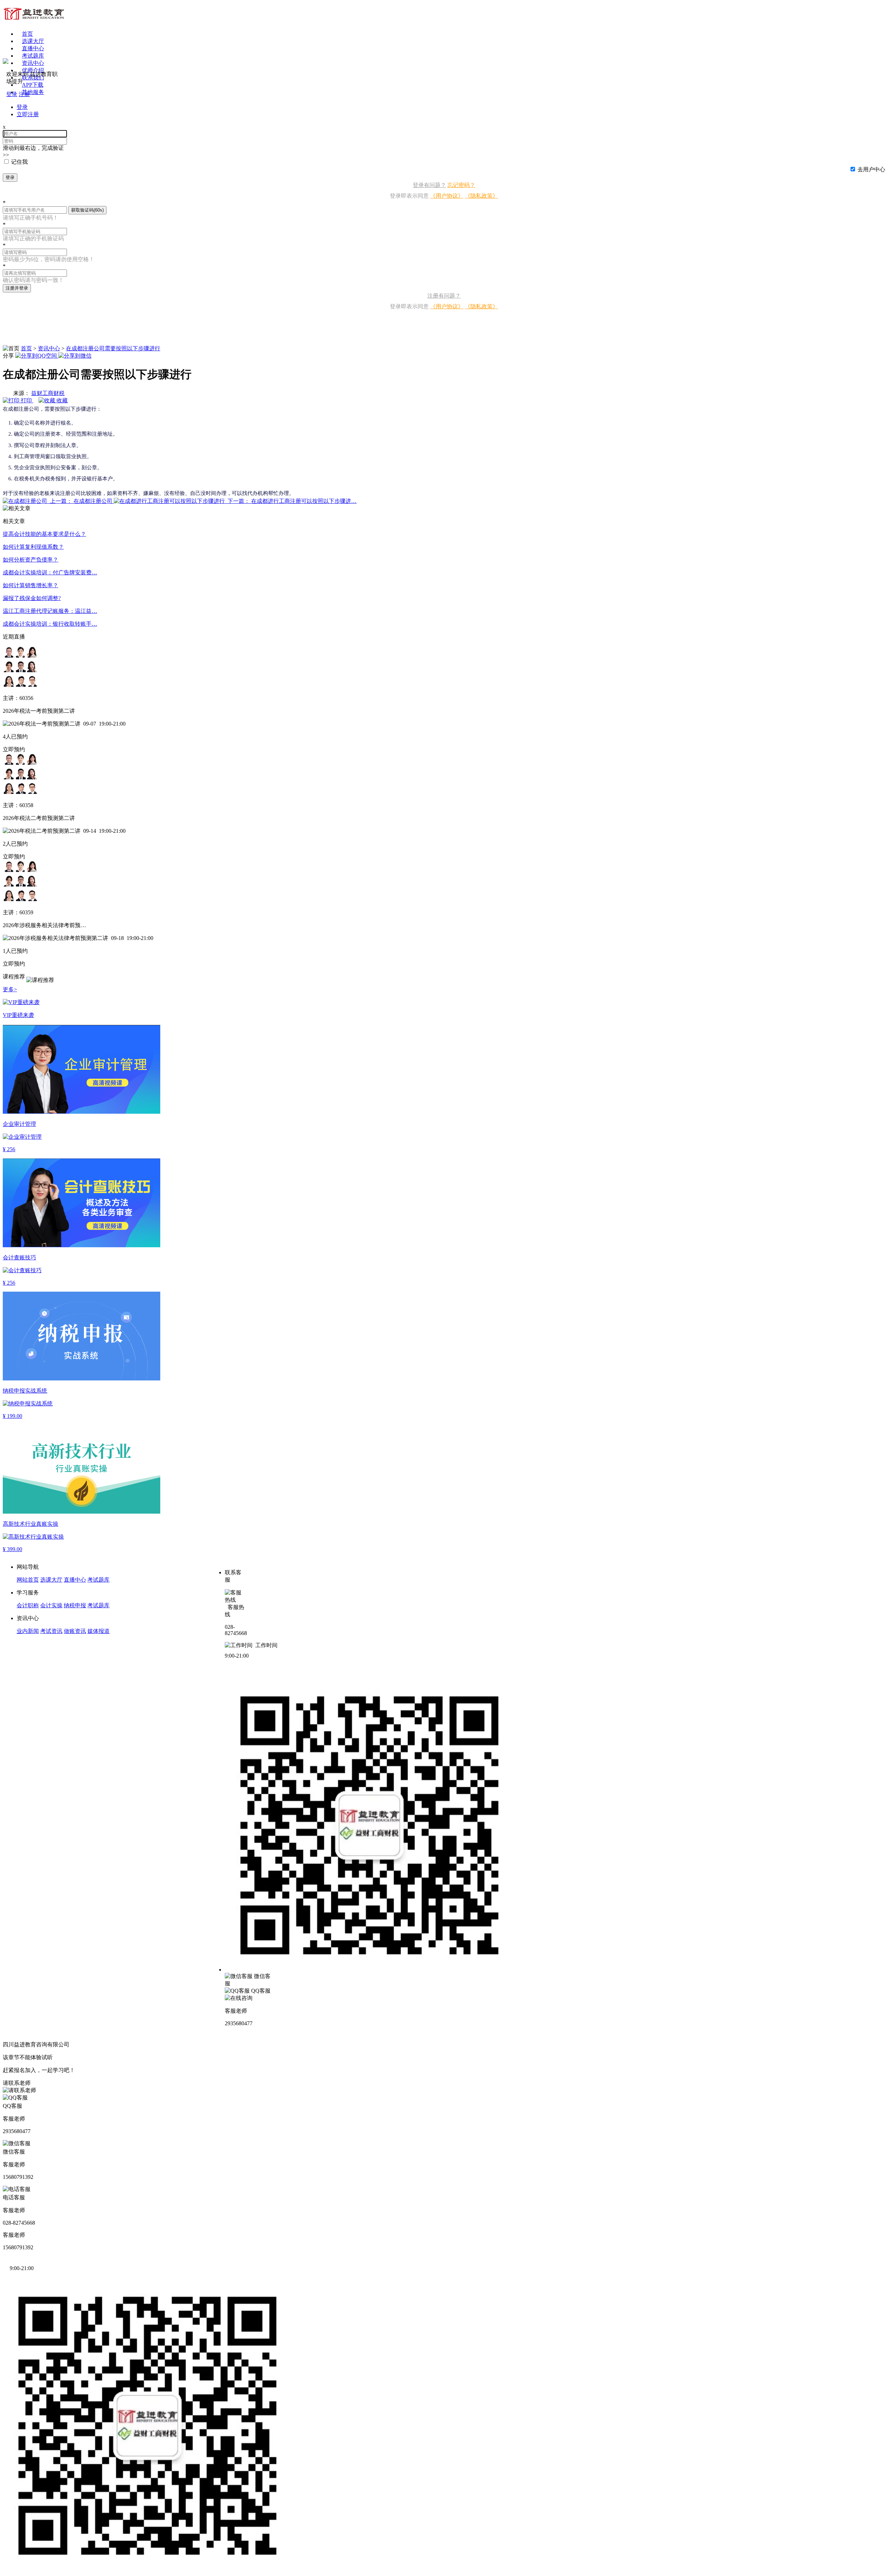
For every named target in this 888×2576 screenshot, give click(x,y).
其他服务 (33, 92)
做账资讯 (75, 1631)
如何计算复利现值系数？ (33, 547)
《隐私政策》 (481, 196)
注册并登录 (17, 288)
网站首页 (28, 1580)
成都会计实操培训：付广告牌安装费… (50, 572)
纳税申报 (75, 1605)
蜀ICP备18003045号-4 (97, 2044)
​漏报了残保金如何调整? (32, 598)
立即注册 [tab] (28, 114)
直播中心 (33, 48)
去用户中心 (871, 169)
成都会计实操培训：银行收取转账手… (50, 624)
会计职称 (28, 1605)
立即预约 (14, 749)
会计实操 (51, 1605)
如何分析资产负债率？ (31, 560)
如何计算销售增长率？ (31, 585)
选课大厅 (33, 41)
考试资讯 (51, 1631)
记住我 (19, 162)
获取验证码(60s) (87, 210)
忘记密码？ (461, 185)
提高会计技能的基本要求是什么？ (44, 534)
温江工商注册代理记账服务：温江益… (50, 611)
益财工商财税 (48, 393)
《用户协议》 (447, 196)
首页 (27, 34)
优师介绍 (33, 70)
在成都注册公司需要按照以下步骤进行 (113, 348)
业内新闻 (28, 1631)
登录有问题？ (429, 185)
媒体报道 (99, 1631)
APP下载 (33, 85)
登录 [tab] (22, 107)
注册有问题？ (444, 296)
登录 (10, 177)
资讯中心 (49, 348)
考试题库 (33, 56)
